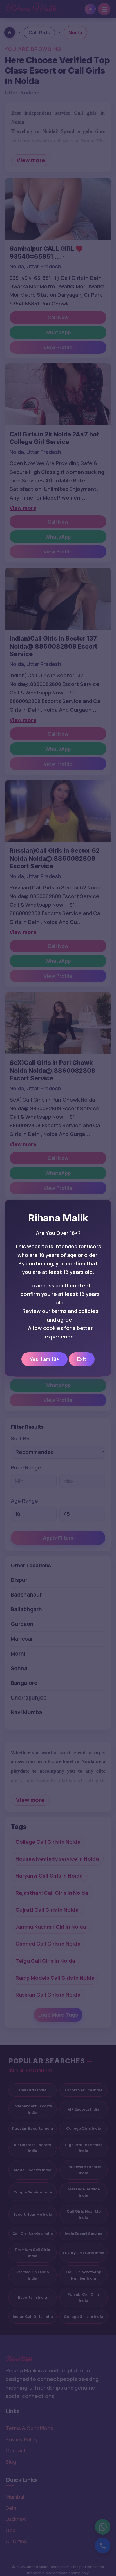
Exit (82, 1359)
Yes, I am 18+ (44, 1359)
